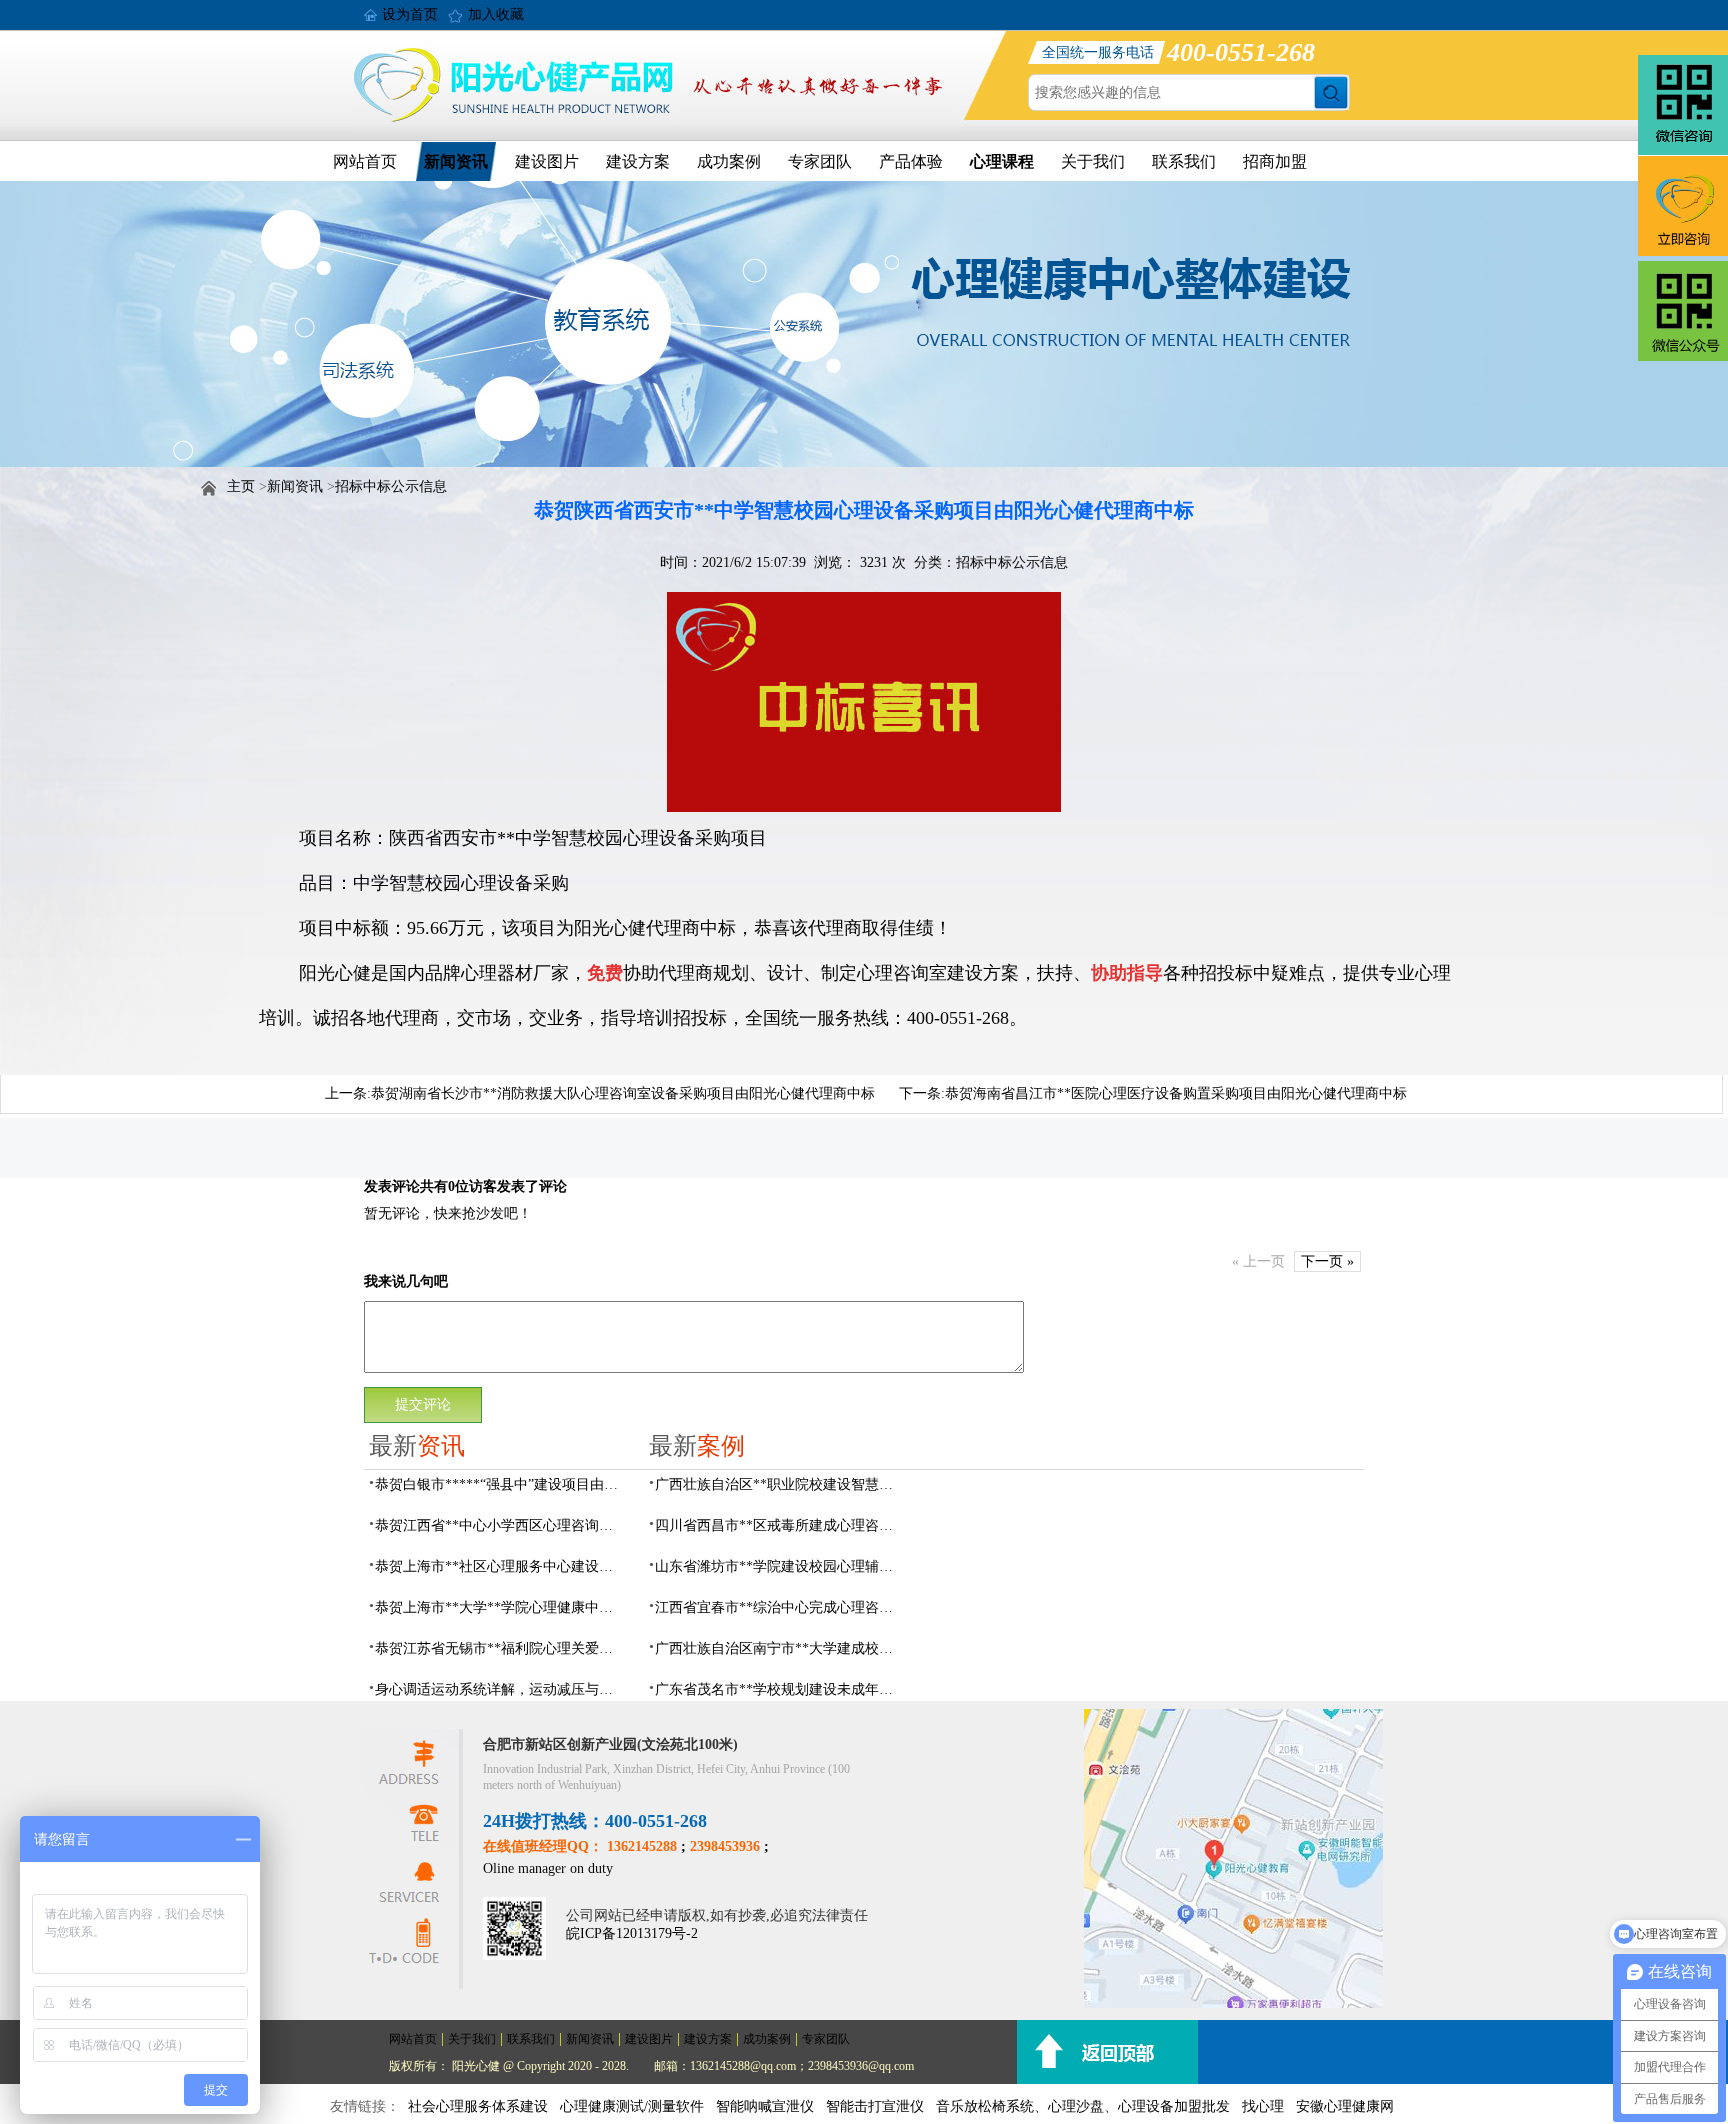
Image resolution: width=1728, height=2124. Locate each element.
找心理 (1263, 2106)
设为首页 (410, 14)
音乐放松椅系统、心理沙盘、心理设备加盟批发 (1083, 2106)
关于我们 (1093, 161)
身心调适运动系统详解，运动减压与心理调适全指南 (500, 1689)
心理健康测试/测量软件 (632, 2106)
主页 (241, 486)
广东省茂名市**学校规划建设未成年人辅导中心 (780, 1689)
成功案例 (729, 161)
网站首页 (365, 161)
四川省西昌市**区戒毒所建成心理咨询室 (780, 1525)
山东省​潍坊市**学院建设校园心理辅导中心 (780, 1566)
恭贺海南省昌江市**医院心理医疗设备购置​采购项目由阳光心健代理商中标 (1176, 1093)
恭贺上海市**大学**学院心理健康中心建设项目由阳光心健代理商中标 (500, 1607)
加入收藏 (496, 14)
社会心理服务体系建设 (478, 2106)
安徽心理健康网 (1345, 2106)
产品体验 (911, 161)
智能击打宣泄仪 (875, 2106)
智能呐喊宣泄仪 (765, 2106)
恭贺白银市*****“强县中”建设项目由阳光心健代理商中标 (500, 1484)
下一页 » (1327, 1261)
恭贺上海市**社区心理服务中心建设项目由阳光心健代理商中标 (500, 1566)
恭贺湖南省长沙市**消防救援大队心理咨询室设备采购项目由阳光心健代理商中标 (623, 1093)
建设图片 (547, 161)
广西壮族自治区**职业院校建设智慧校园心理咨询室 (780, 1484)
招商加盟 (1275, 161)
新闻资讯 (456, 161)
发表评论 (392, 1186)
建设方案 (638, 161)
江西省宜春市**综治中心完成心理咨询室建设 (780, 1607)
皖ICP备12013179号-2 (632, 1933)
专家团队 (820, 161)
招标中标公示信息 (391, 486)
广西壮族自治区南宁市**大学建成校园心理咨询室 (780, 1648)
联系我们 (1184, 161)
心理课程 (1002, 161)
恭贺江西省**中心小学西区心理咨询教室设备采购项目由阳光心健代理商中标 (500, 1525)
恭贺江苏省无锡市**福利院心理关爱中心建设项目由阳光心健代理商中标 (500, 1648)
